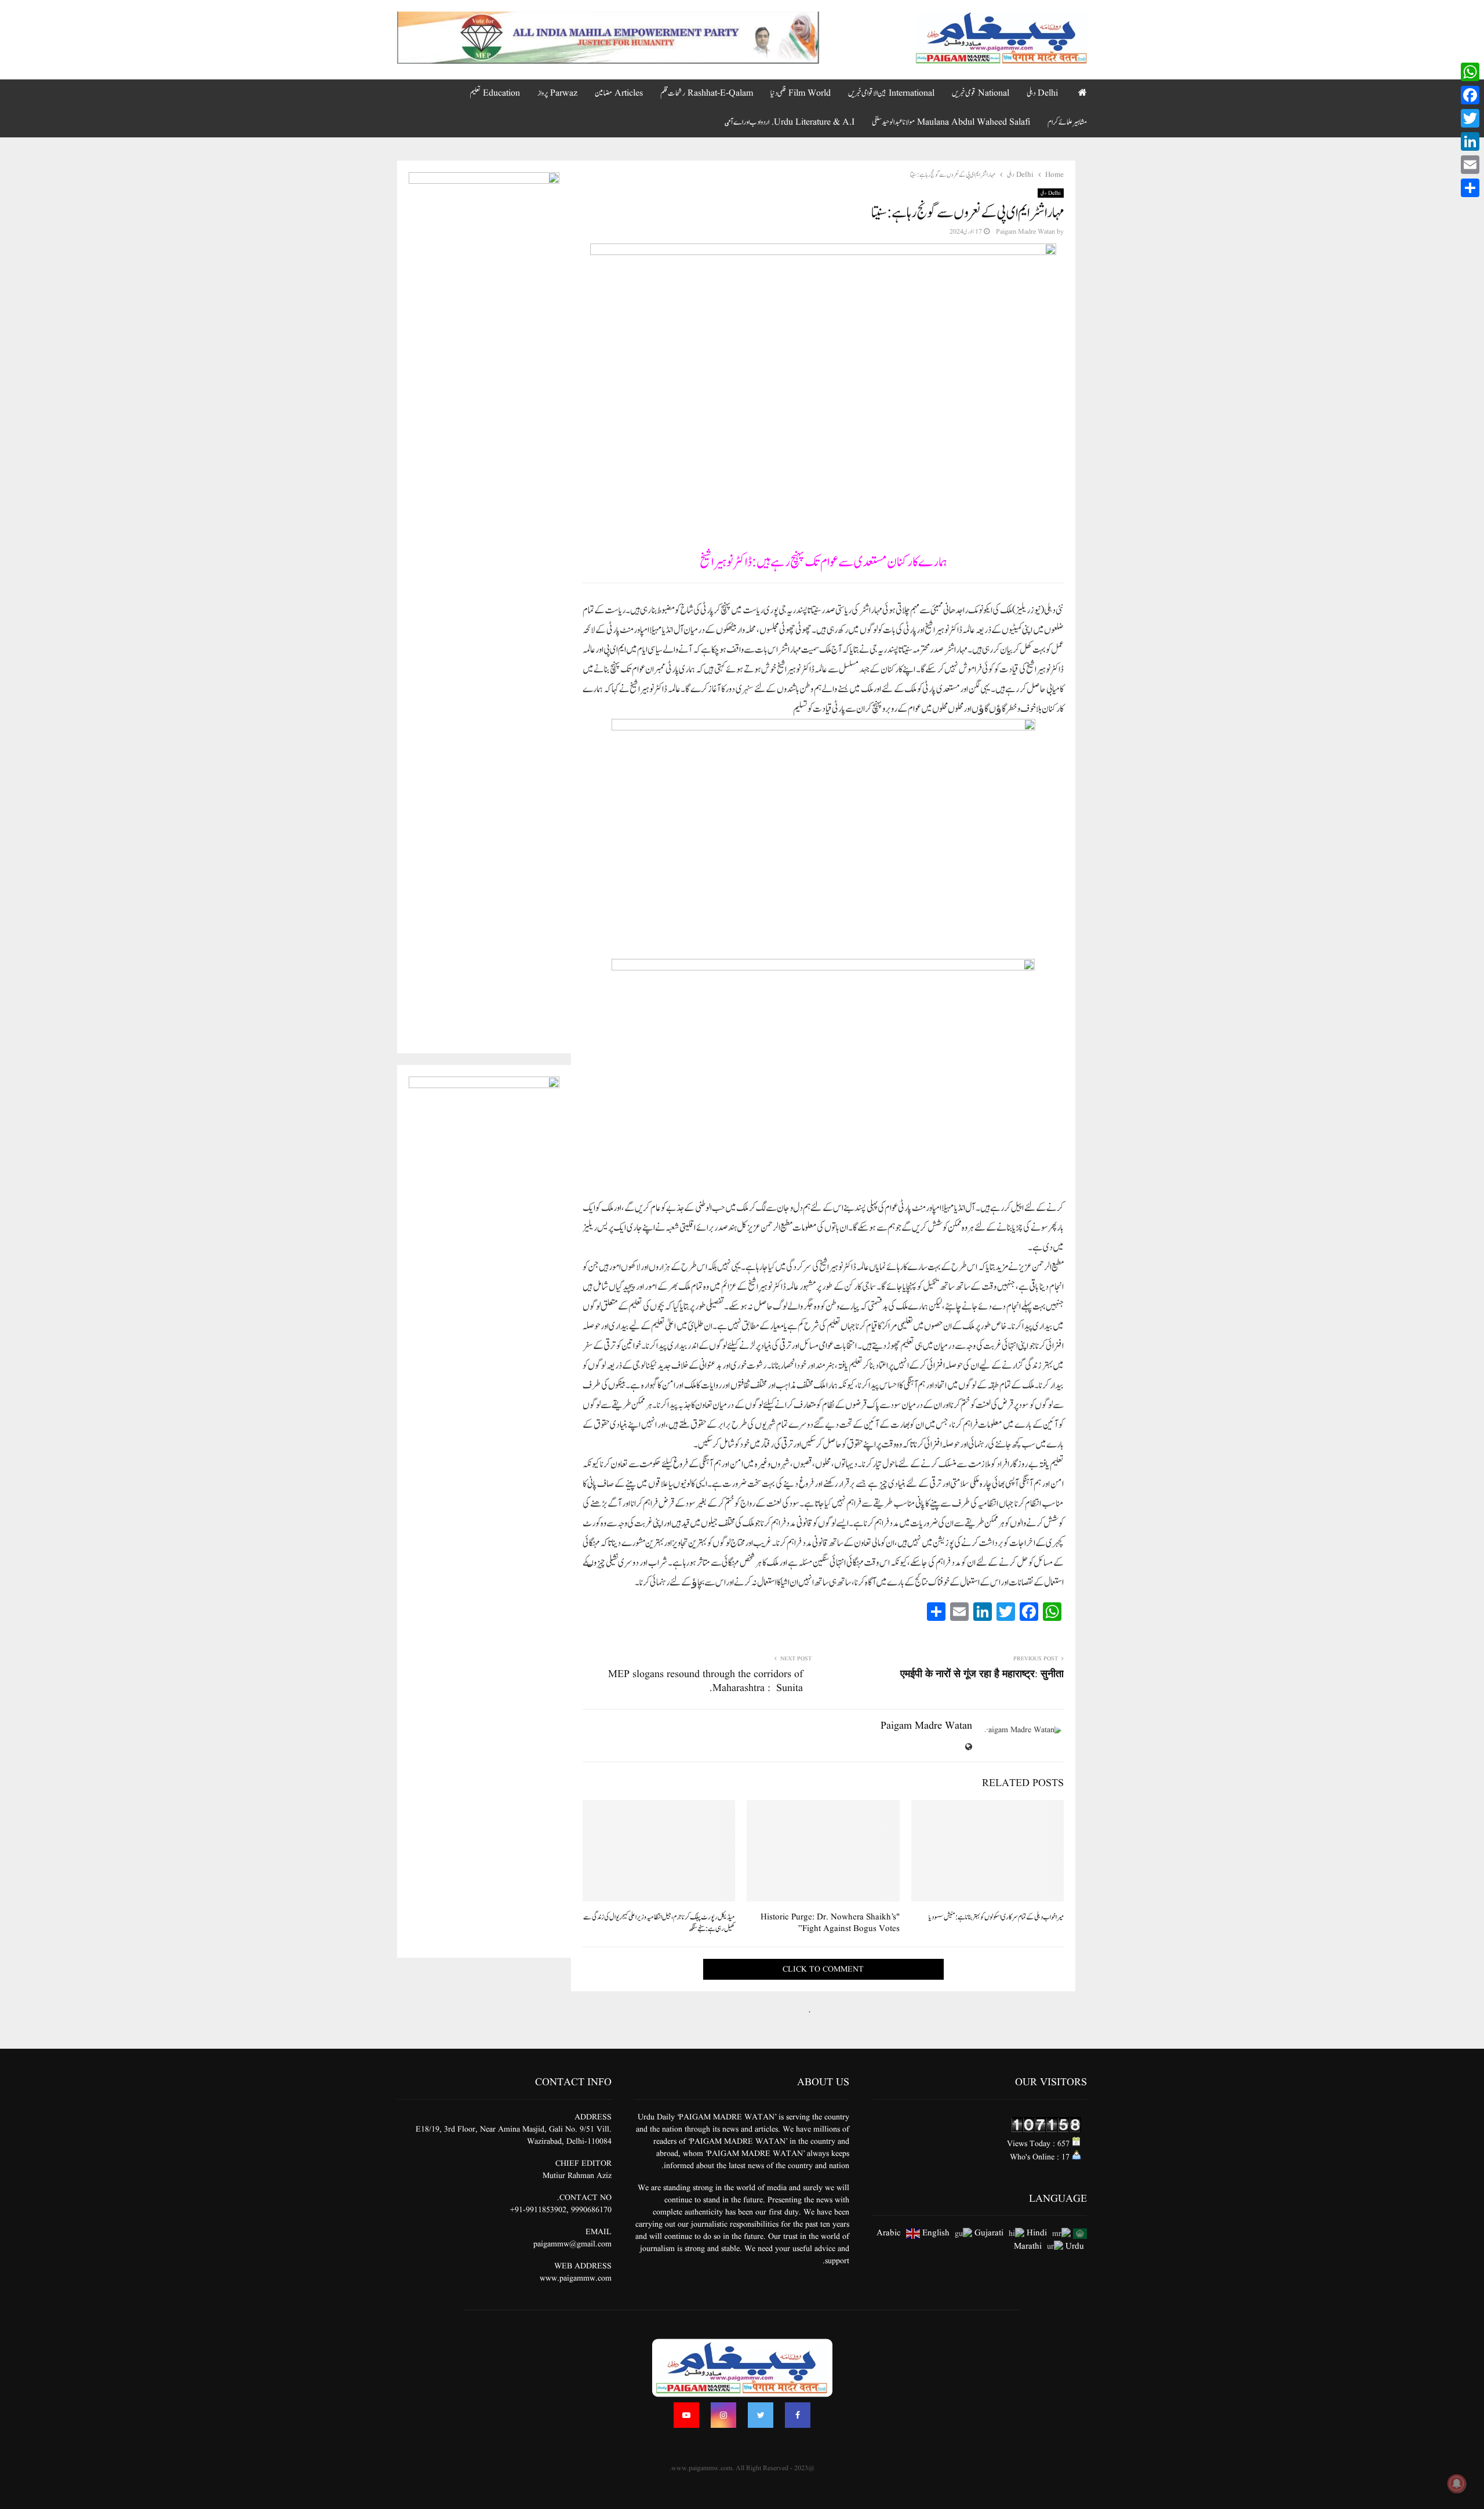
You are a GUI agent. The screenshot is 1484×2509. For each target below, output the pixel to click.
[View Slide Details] (608, 38)
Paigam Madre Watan (1025, 232)
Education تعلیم (495, 93)
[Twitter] (761, 2415)
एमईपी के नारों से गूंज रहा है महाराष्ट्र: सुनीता (982, 1675)
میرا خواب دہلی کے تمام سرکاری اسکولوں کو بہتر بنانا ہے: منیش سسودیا (996, 1917)
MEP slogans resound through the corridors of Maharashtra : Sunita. (705, 1681)
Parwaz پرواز (557, 93)
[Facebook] (798, 2415)
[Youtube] (686, 2415)
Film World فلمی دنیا (801, 93)
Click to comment (823, 1969)
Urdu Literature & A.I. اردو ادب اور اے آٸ (790, 122)
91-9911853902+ (538, 2210)
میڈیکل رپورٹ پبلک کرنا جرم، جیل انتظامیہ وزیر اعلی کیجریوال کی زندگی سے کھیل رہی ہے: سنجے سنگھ (659, 1923)
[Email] (1470, 165)
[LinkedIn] (1470, 141)
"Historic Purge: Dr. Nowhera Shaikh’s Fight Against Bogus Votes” (830, 1923)
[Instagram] (723, 2415)
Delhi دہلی (1042, 93)
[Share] (1470, 188)
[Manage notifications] (1457, 2483)
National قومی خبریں (981, 93)
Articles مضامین (619, 93)
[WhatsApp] (1470, 72)
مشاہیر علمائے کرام (1067, 122)
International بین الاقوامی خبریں (891, 93)
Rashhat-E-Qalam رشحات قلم (707, 93)
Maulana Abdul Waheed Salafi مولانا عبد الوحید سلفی (951, 122)
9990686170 (591, 2210)
